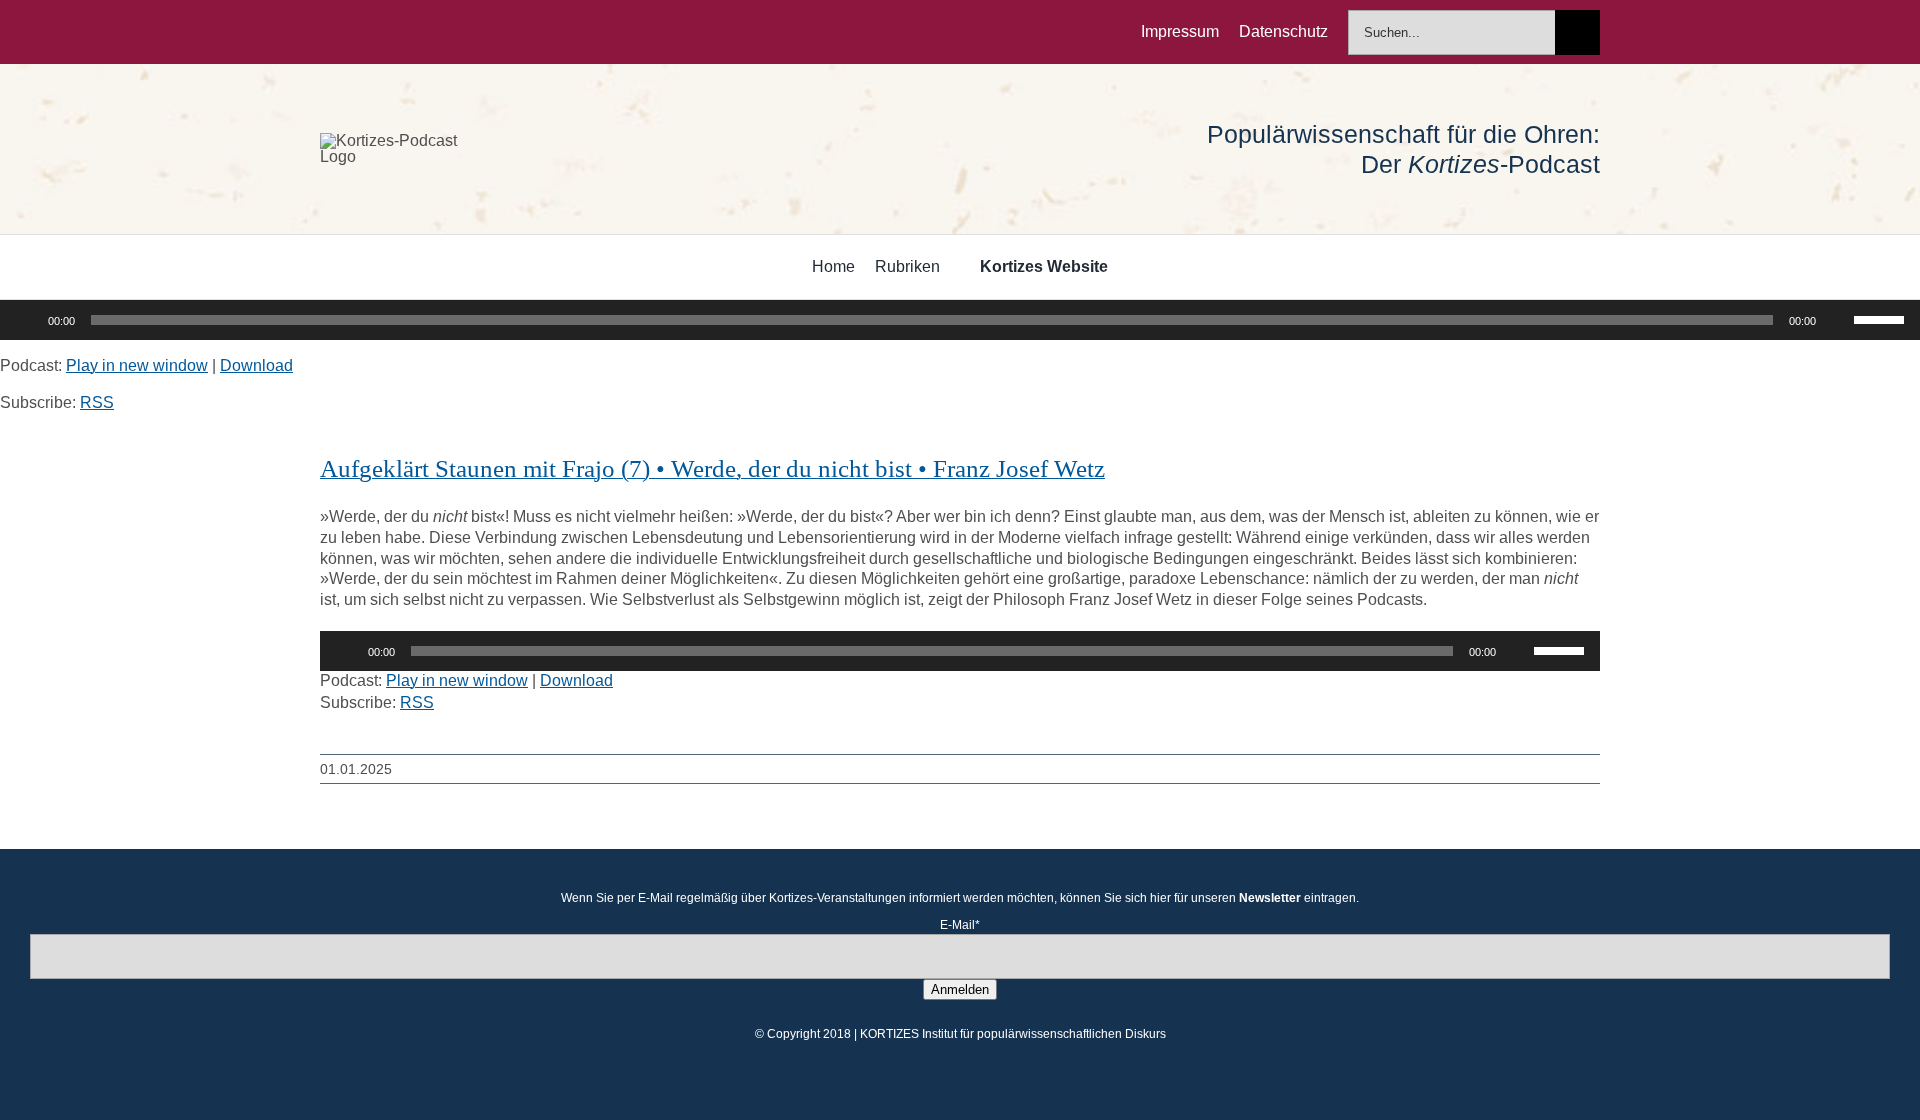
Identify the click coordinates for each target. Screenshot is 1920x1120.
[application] (960, 320)
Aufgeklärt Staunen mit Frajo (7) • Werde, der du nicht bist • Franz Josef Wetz (712, 468)
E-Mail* (960, 925)
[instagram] (390, 32)
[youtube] (422, 32)
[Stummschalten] (1838, 320)
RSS (97, 402)
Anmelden (960, 989)
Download (256, 365)
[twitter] (358, 32)
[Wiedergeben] (26, 320)
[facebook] (326, 32)
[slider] (1882, 318)
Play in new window (137, 365)
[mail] (454, 32)
